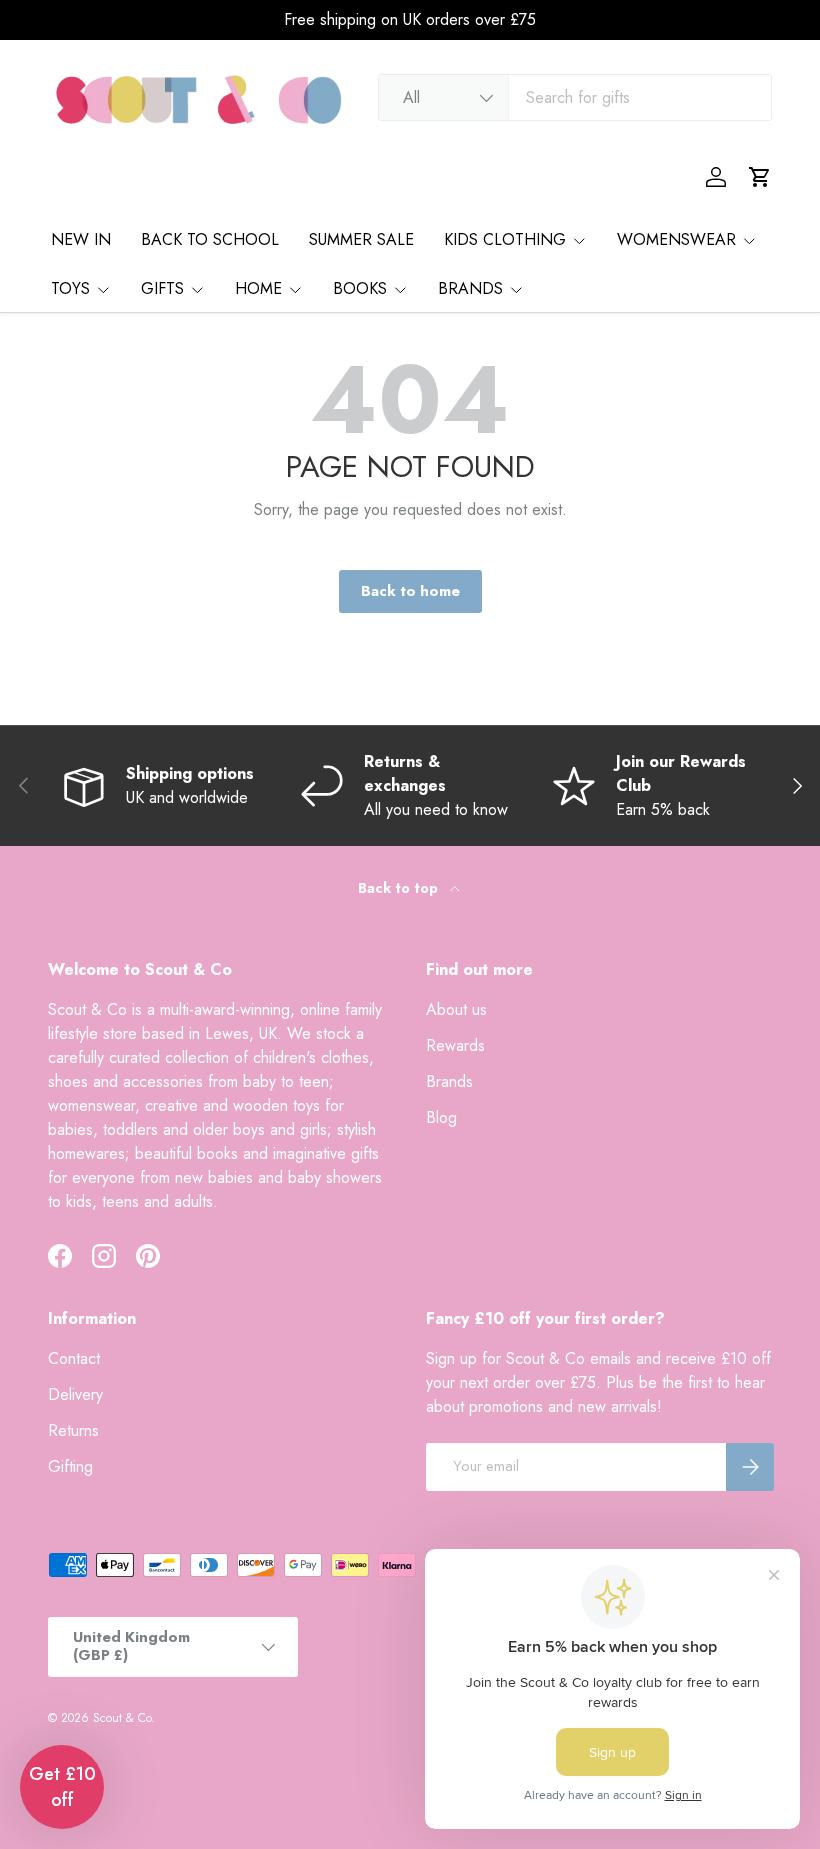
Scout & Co (122, 1718)
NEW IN (81, 239)
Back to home (410, 591)
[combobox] (575, 97)
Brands (449, 1081)
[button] (760, 177)
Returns (73, 1430)
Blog (441, 1117)
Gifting (70, 1466)
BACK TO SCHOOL (210, 239)
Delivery (75, 1394)
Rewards (455, 1045)
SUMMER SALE (361, 239)
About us (456, 1009)
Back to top (400, 888)
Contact (74, 1358)
